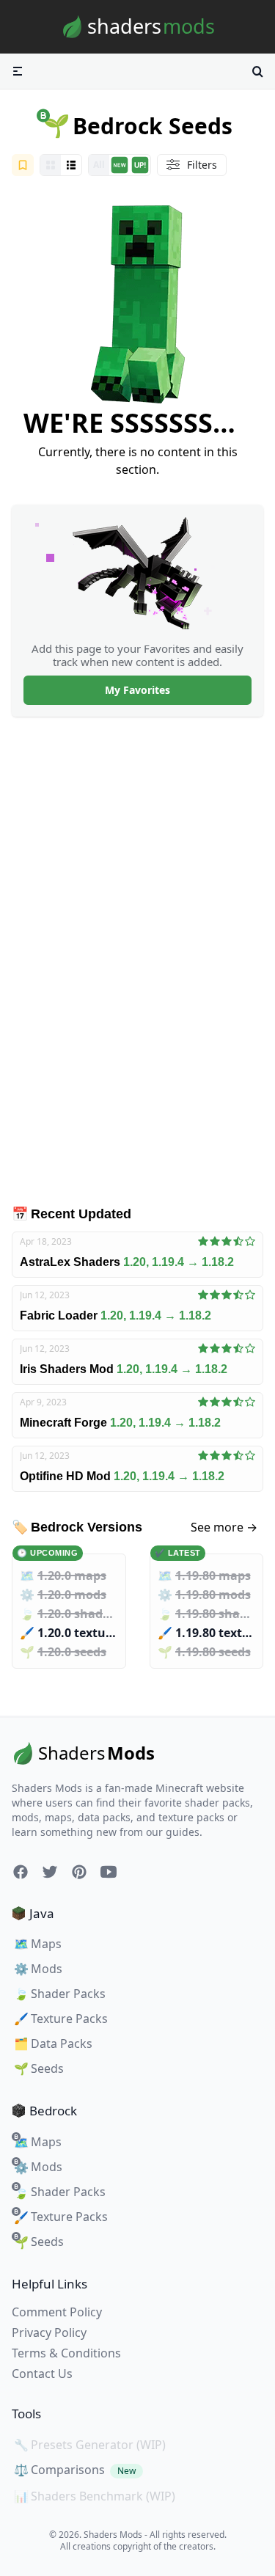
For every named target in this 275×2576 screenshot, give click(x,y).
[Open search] (257, 71)
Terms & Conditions (66, 2353)
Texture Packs (61, 2019)
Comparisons (75, 2470)
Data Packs (53, 2043)
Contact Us (42, 2374)
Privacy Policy (49, 2332)
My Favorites (137, 690)
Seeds (39, 2068)
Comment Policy (57, 2312)
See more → (224, 1527)
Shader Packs (60, 1994)
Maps (38, 1944)
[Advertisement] (138, 960)
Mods (38, 1969)
